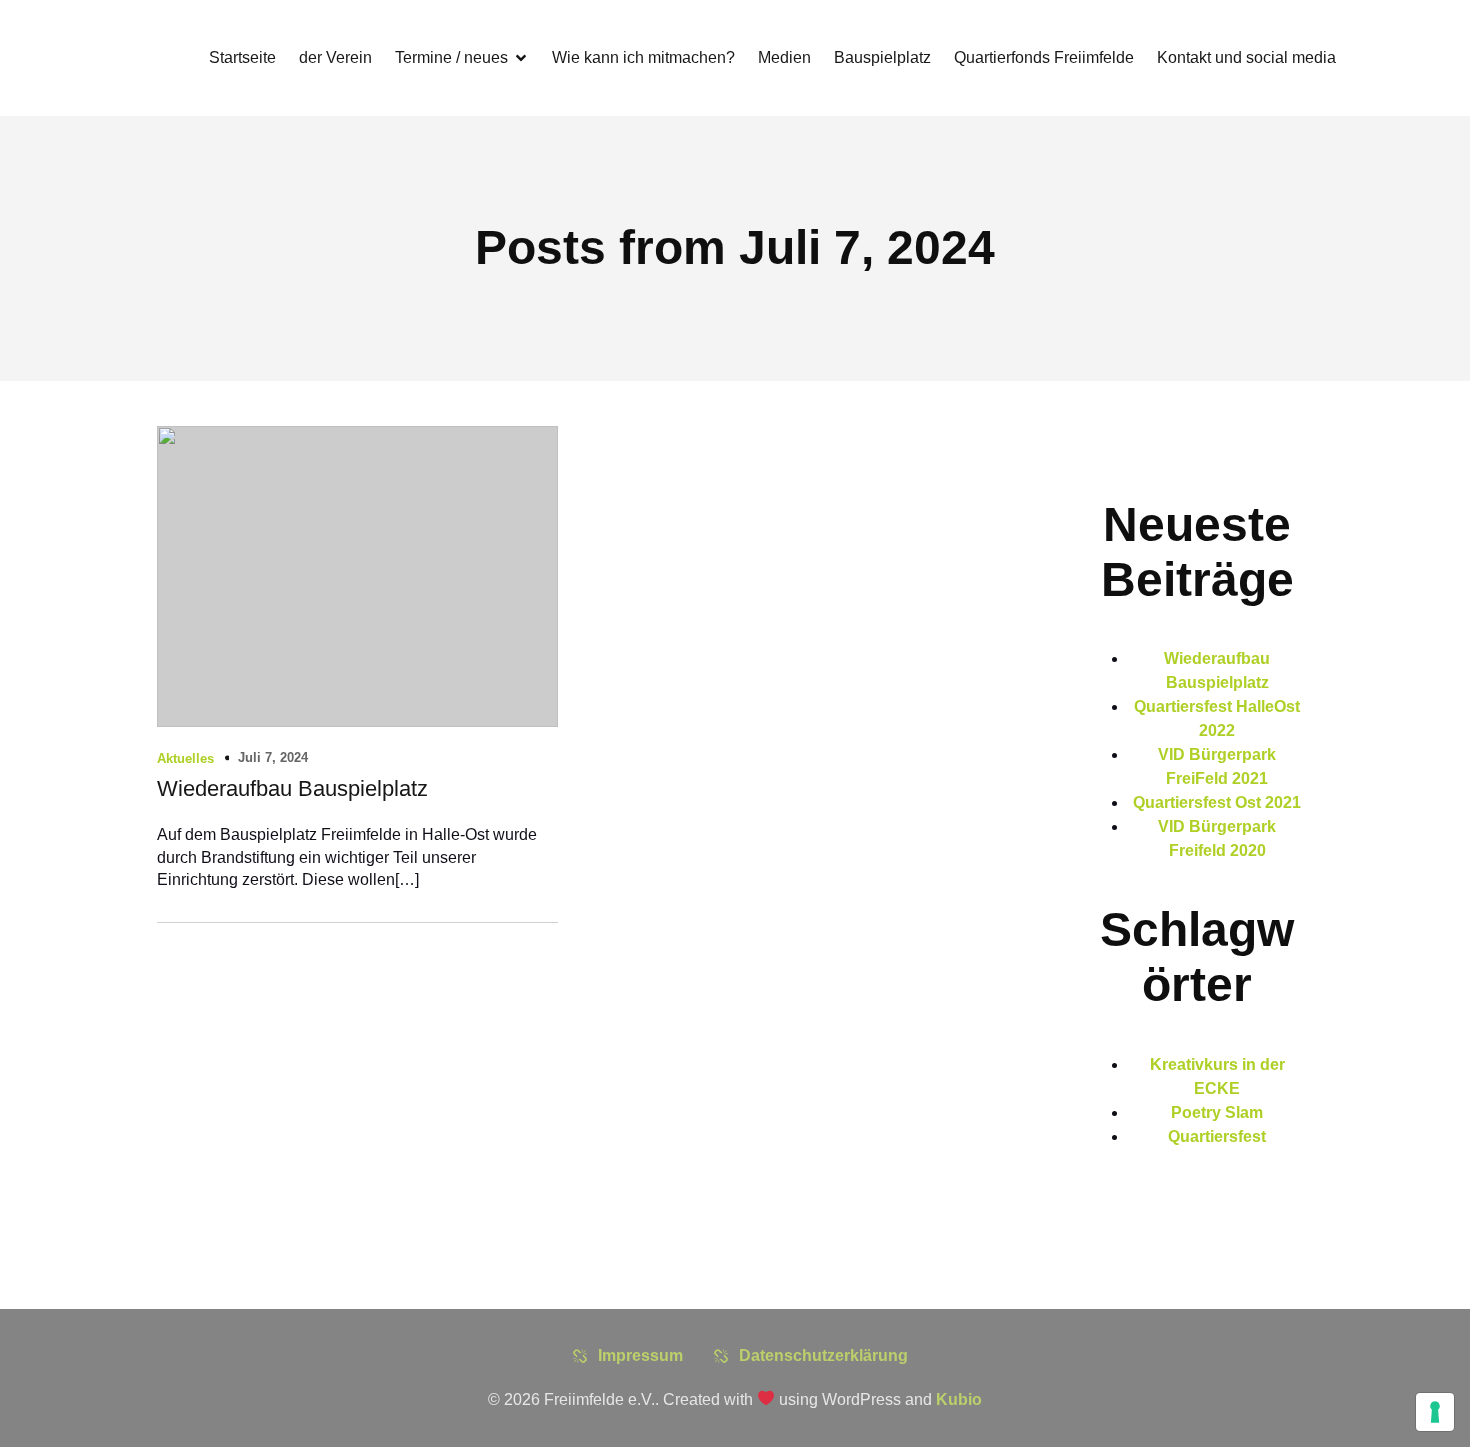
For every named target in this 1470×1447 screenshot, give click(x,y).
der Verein (335, 57)
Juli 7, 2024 (273, 757)
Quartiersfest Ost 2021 (1217, 802)
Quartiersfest (1217, 1136)
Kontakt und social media (1246, 57)
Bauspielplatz (882, 57)
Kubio (959, 1399)
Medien (784, 57)
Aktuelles (185, 758)
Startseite (242, 57)
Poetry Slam (1217, 1112)
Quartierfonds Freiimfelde (1044, 57)
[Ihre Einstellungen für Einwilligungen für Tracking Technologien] (1435, 1412)
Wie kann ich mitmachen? (643, 57)
